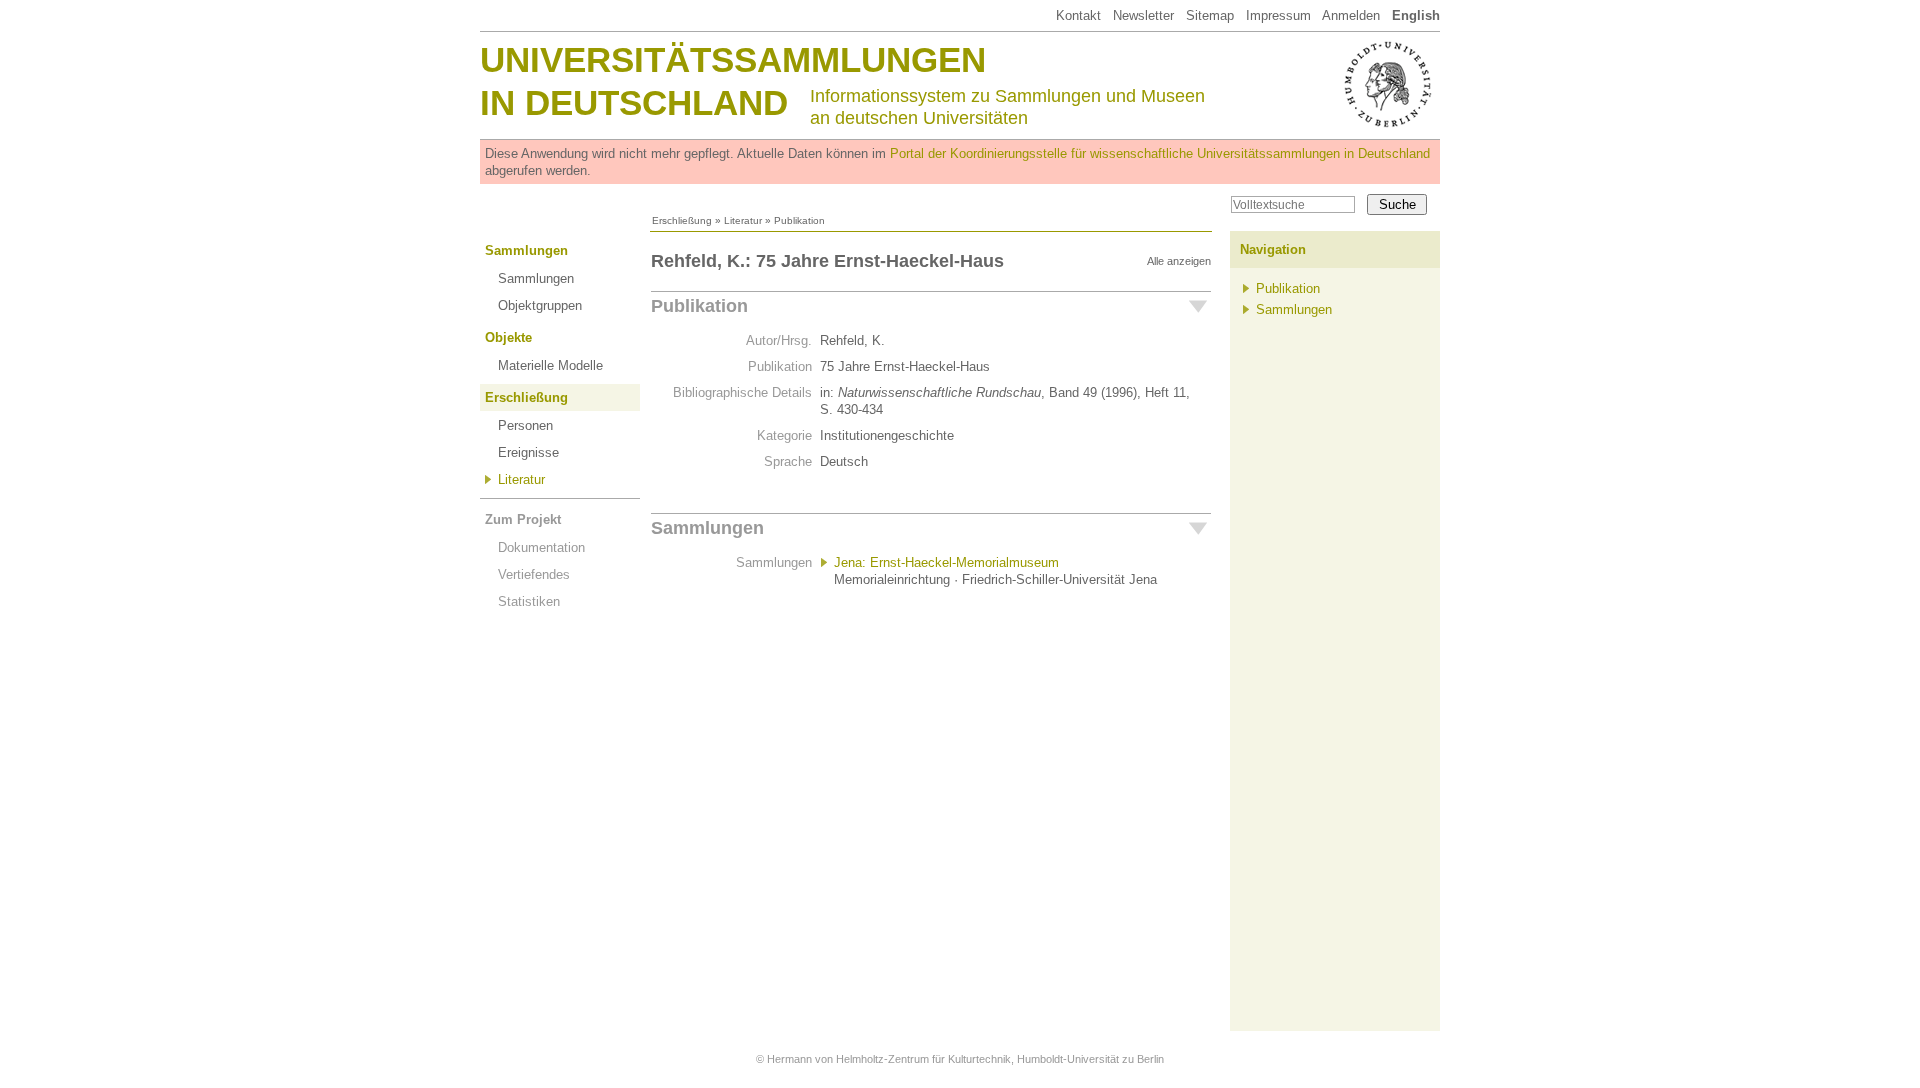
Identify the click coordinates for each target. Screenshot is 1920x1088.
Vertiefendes (534, 574)
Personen (525, 425)
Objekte (508, 337)
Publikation (699, 306)
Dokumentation (541, 547)
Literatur (743, 220)
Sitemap (1210, 15)
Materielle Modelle (550, 365)
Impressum (1278, 15)
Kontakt (1078, 15)
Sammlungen (526, 250)
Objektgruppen (540, 305)
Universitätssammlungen (733, 59)
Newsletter (1143, 15)
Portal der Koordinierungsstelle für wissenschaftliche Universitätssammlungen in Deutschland (1160, 153)
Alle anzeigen (1179, 261)
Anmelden (1351, 15)
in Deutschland (634, 102)
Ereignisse (528, 452)
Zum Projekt (523, 519)
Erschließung (682, 220)
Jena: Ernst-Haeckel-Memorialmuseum (946, 562)
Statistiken (529, 601)
